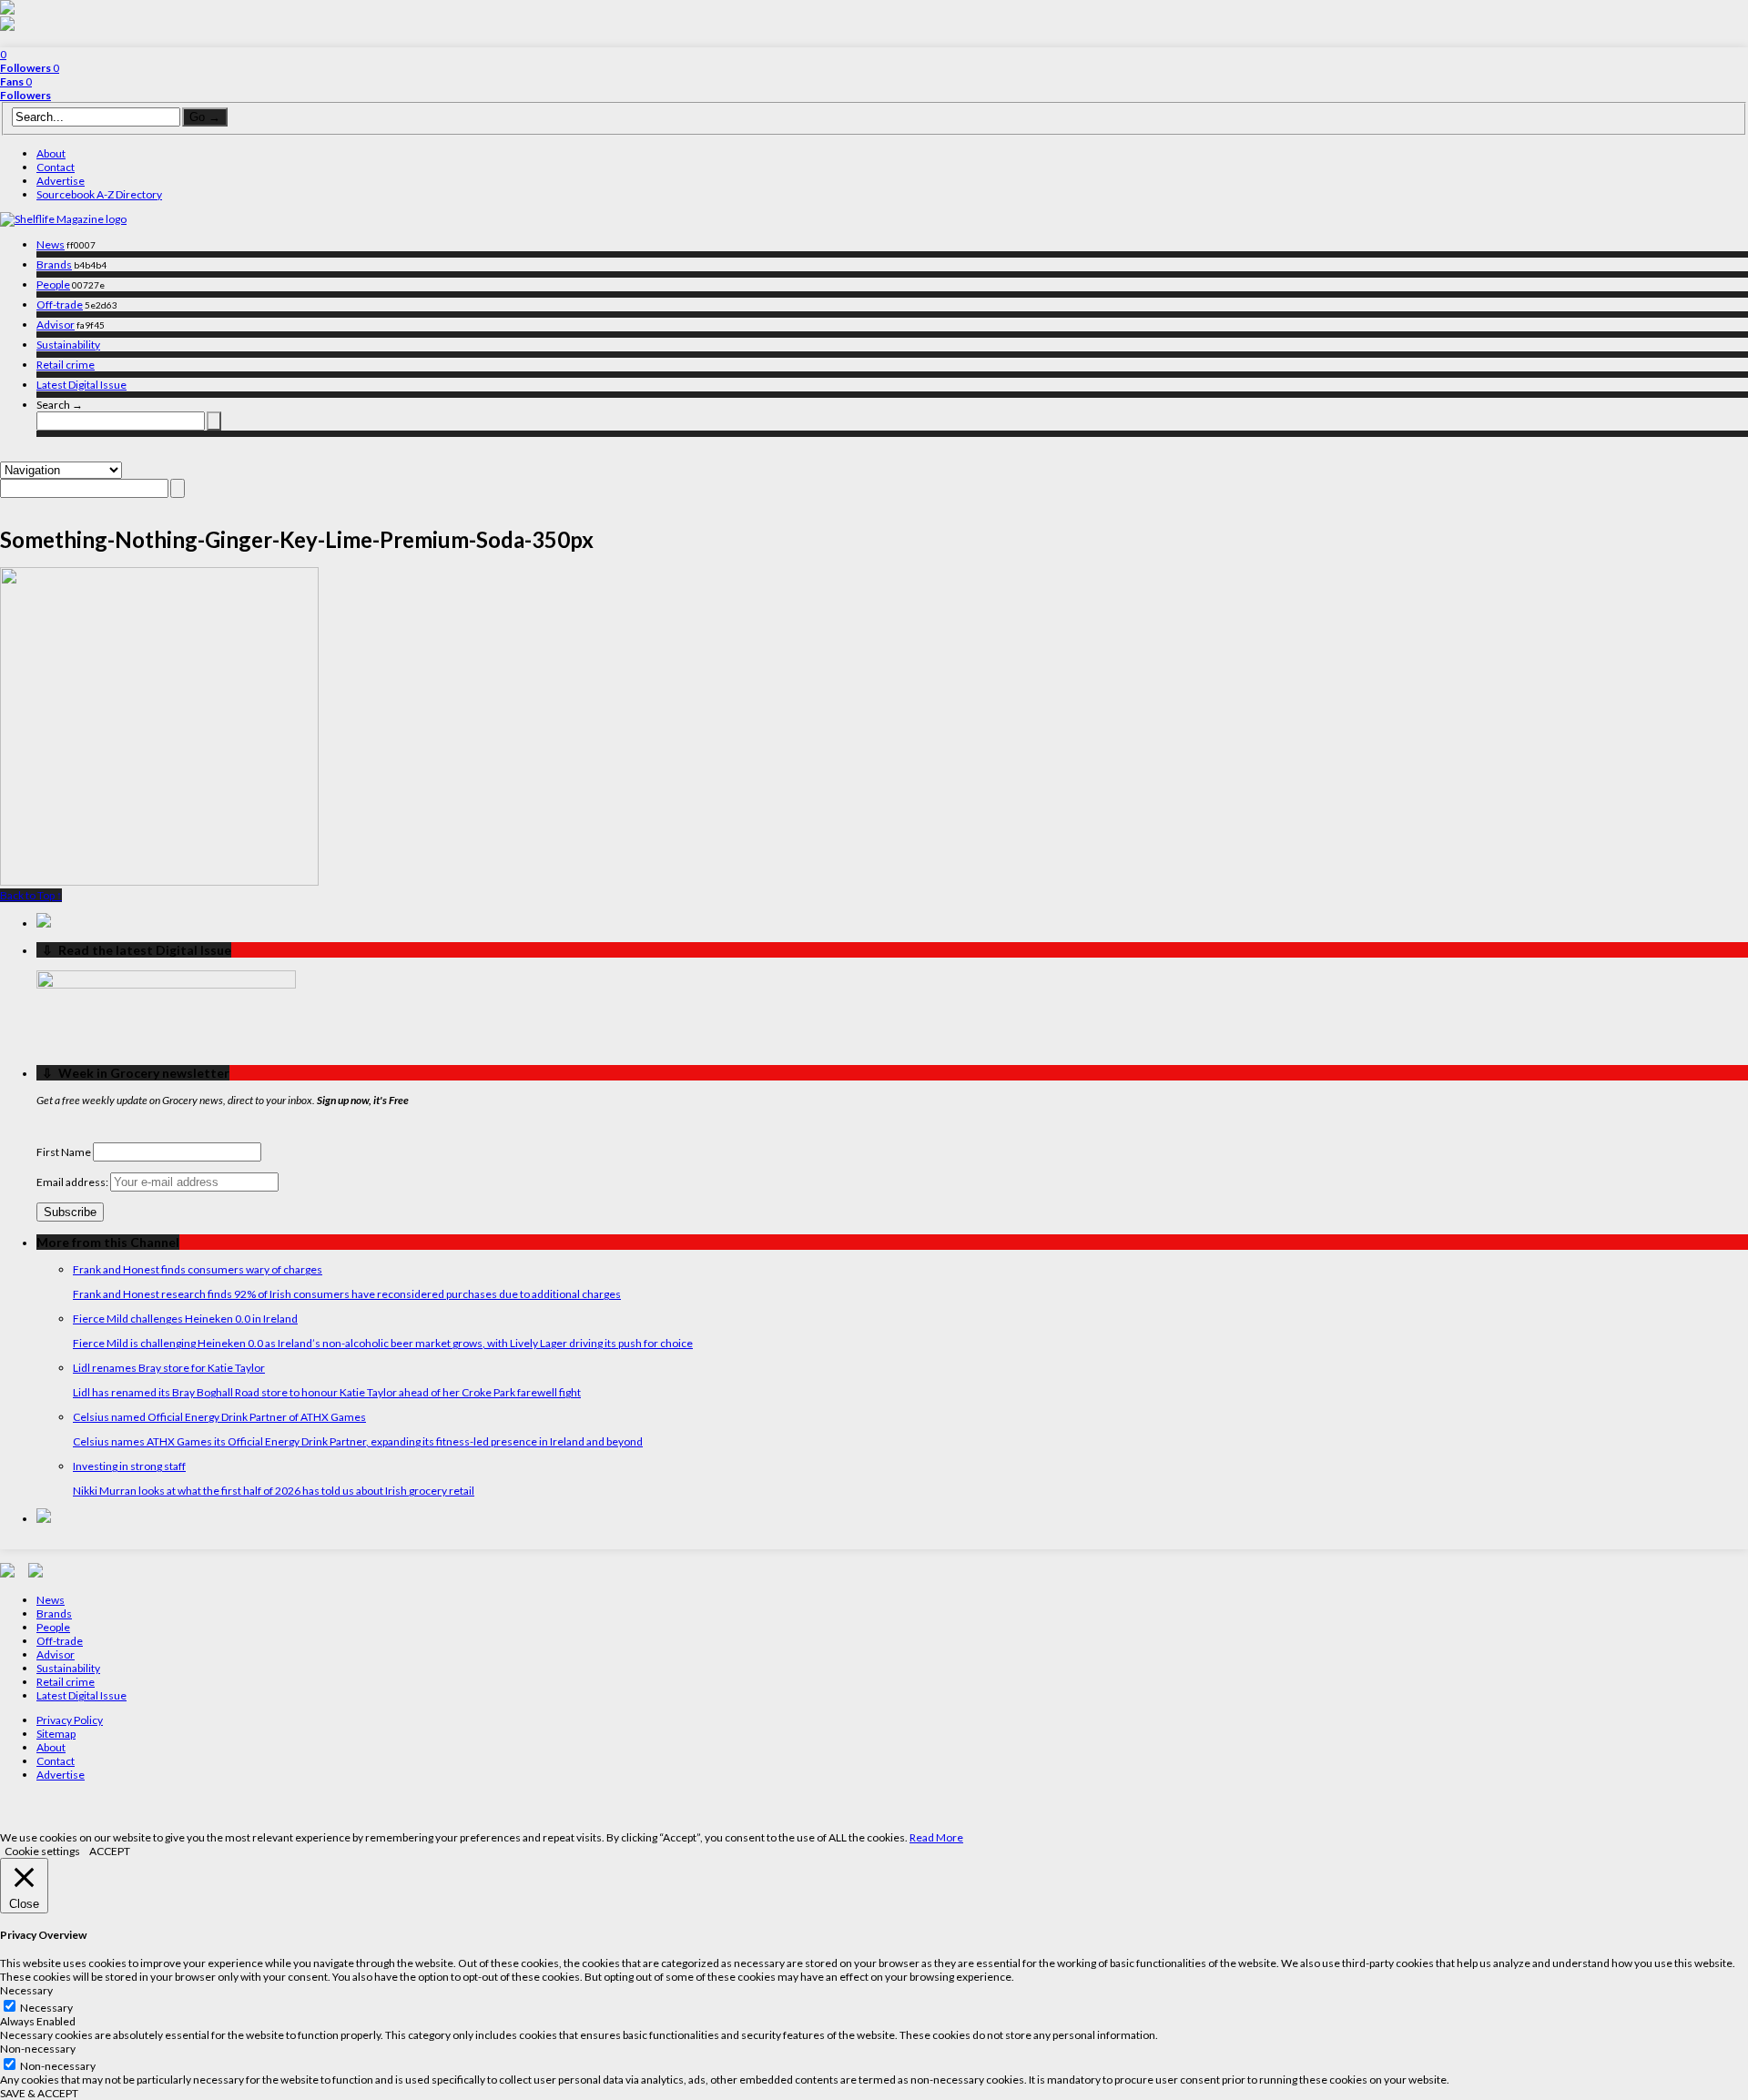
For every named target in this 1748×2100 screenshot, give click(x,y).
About (51, 153)
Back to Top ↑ (31, 895)
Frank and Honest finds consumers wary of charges (198, 1269)
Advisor (56, 325)
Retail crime (66, 365)
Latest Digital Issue (81, 385)
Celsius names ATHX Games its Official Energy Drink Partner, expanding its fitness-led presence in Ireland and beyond (358, 1441)
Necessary (46, 2008)
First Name (64, 1152)
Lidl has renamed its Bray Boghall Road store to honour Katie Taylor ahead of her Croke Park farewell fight (327, 1392)
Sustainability (68, 345)
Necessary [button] (26, 1990)
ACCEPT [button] (110, 1851)
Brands (54, 264)
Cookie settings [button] (42, 1851)
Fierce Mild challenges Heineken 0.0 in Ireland (185, 1319)
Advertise (61, 181)
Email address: (73, 1182)
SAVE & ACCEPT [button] (39, 2093)
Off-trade (60, 304)
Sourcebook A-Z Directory (99, 194)
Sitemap (56, 1734)
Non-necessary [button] (38, 2049)
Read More (936, 1837)
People (53, 284)
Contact (56, 167)
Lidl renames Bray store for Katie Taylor (169, 1368)
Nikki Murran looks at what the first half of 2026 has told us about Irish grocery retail (274, 1491)
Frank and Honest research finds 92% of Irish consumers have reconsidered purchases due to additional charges (347, 1294)
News (51, 244)
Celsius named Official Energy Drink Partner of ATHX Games (219, 1417)
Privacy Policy (70, 1720)
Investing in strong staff (129, 1466)
